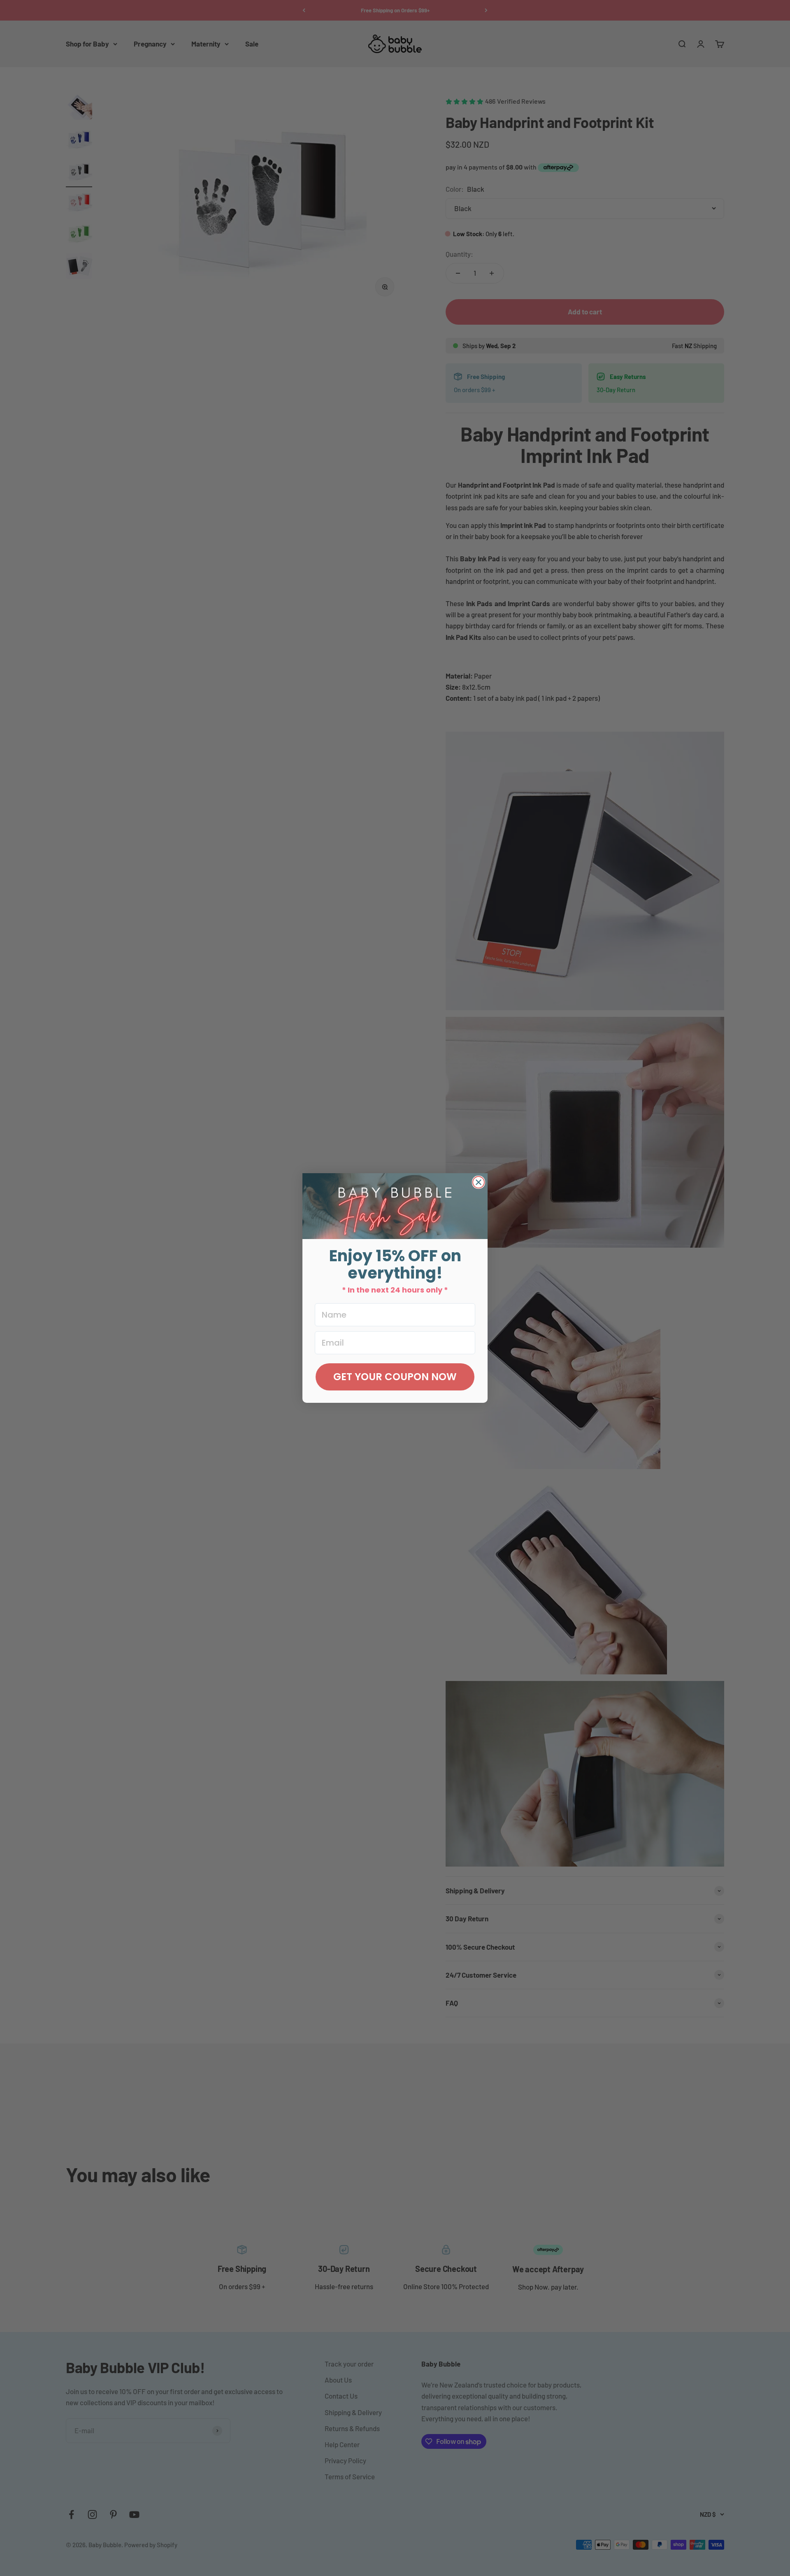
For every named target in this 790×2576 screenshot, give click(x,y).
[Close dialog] (479, 1182)
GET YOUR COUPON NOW (395, 1377)
